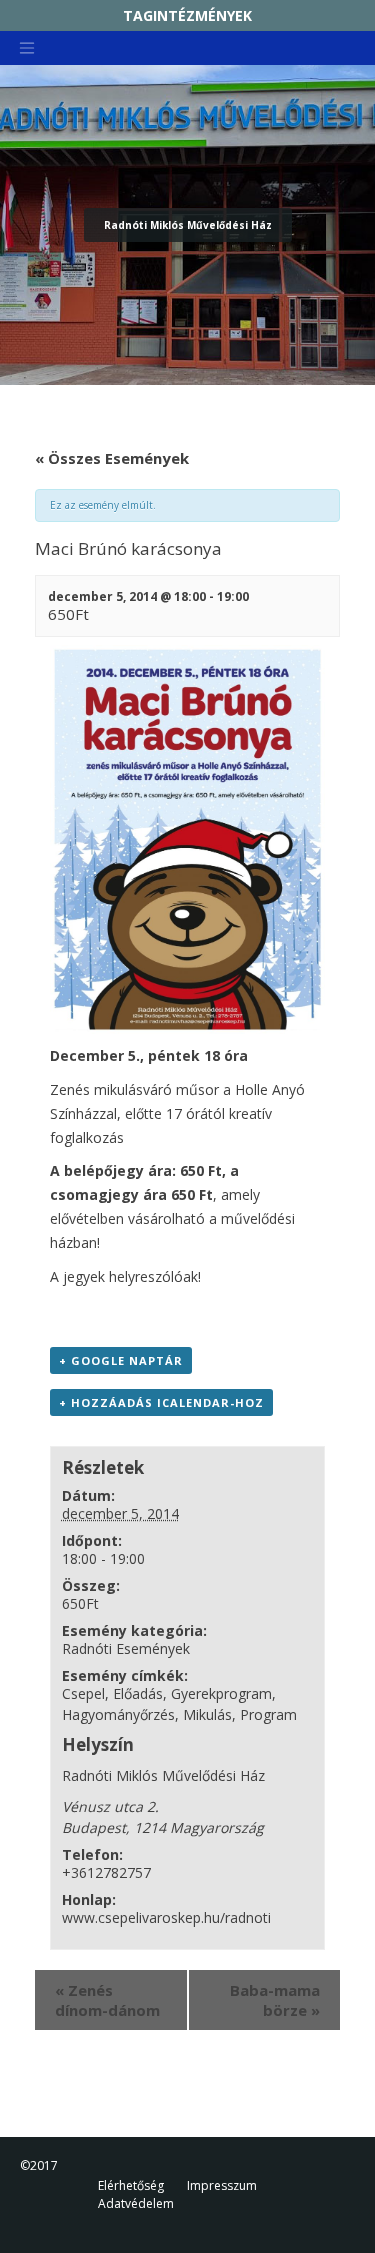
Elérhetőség (131, 2185)
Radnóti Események (126, 1648)
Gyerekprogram (221, 1693)
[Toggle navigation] (27, 48)
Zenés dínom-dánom (107, 2000)
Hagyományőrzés (118, 1714)
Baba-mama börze (275, 2000)
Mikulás (207, 1714)
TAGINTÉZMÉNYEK (187, 15)
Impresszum (222, 2185)
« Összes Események (112, 458)
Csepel (83, 1693)
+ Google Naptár (121, 1360)
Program (268, 1714)
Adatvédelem (136, 2203)
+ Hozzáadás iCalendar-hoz (161, 1402)
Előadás (138, 1693)
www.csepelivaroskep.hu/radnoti (166, 1917)
